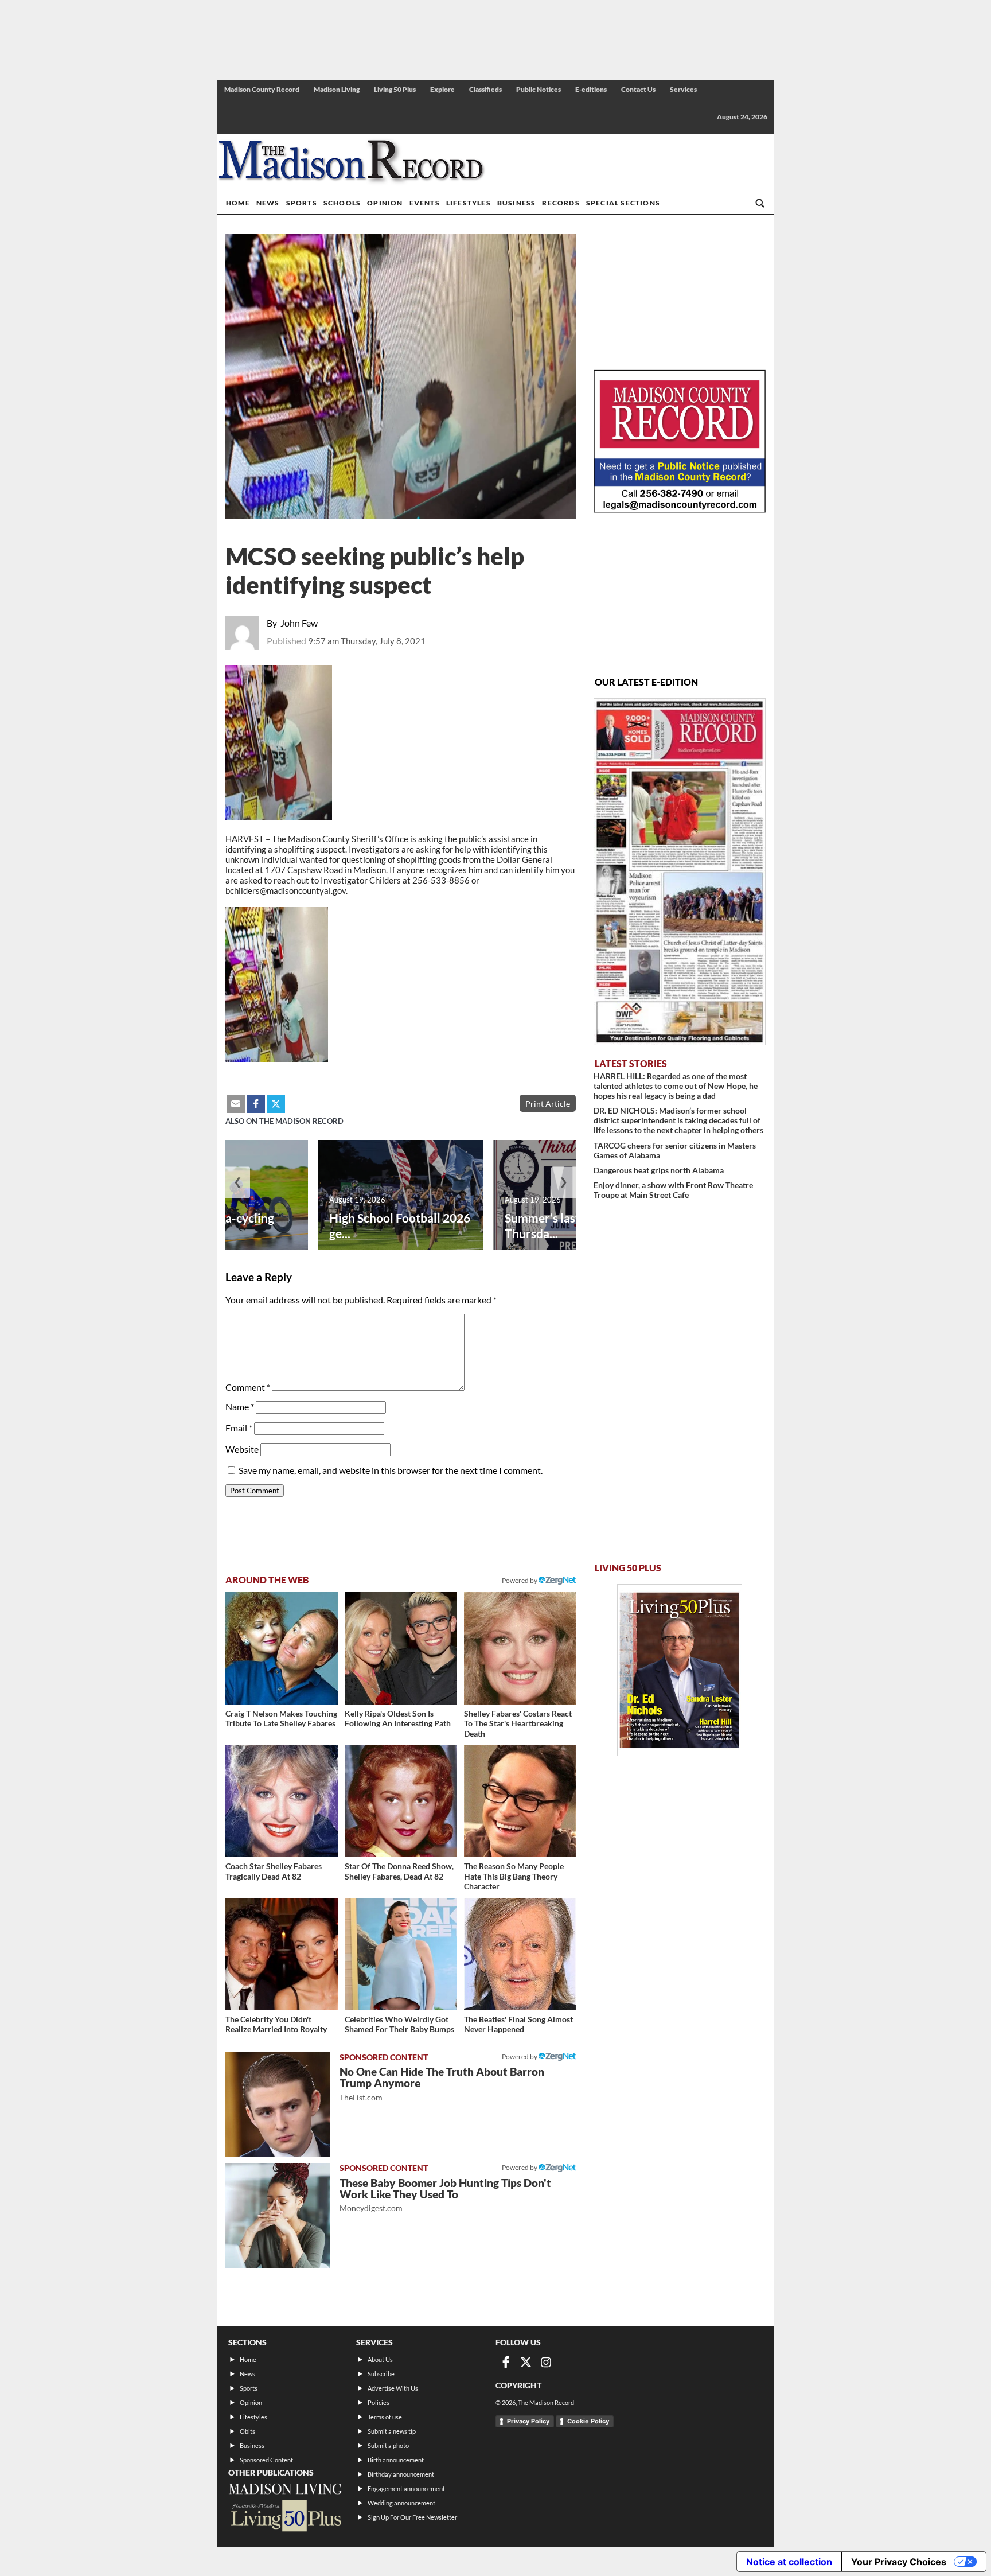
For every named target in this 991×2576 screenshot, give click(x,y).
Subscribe (381, 2374)
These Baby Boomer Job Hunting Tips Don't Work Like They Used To (445, 2195)
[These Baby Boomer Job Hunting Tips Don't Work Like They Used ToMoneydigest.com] (278, 2215)
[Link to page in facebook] (256, 1104)
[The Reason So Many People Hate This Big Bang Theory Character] (520, 1801)
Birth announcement (396, 2460)
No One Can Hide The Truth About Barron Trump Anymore (442, 2083)
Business (517, 203)
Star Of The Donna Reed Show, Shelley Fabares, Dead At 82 (399, 1871)
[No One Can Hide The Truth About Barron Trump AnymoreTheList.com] (278, 2105)
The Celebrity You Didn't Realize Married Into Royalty (276, 2024)
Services (683, 89)
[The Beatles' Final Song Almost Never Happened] (520, 1954)
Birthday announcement (401, 2474)
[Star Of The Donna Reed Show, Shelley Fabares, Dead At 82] (401, 1801)
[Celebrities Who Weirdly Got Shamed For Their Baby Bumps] (401, 1954)
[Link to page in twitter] (276, 1104)
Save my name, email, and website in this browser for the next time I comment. (391, 1470)
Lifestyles (469, 203)
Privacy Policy (528, 2421)
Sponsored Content (266, 2460)
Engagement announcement (406, 2489)
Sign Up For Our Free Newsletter (412, 2517)
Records (561, 203)
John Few (299, 623)
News (268, 203)
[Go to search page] (760, 203)
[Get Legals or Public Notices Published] (680, 509)
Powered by (520, 2056)
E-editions (591, 89)
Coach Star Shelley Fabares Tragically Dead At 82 (274, 1871)
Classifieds (485, 89)
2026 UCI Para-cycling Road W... (214, 1225)
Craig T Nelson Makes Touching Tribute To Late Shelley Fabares (281, 1719)
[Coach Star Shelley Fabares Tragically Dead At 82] (282, 1801)
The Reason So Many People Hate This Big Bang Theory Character (514, 1876)
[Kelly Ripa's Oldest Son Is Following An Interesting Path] (401, 1648)
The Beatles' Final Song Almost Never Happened (518, 2024)
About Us (380, 2359)
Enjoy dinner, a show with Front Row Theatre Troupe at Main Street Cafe (673, 1190)
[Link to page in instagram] (546, 2362)
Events (425, 203)
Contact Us (638, 89)
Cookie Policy (588, 2421)
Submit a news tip (392, 2431)
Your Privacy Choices (899, 2562)
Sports (302, 203)
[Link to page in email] (236, 1104)
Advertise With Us (393, 2388)
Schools (342, 203)
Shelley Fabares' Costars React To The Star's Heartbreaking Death (518, 1723)
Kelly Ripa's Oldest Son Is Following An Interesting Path (398, 1719)
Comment (248, 1387)
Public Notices (539, 89)
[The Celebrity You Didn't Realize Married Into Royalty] (282, 1954)
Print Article (548, 1104)
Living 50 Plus (395, 89)
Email (239, 1428)
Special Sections (623, 203)
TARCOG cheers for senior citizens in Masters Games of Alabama (675, 1150)
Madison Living (337, 89)
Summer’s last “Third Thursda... (561, 1225)
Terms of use (385, 2417)
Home (238, 203)
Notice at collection (789, 2562)
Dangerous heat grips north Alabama (659, 1170)
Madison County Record (262, 89)
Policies (379, 2402)
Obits (247, 2431)
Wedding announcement (401, 2503)
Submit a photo (388, 2445)
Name (240, 1406)
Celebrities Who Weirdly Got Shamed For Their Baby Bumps (399, 2024)
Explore (442, 89)
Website (242, 1449)
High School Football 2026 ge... (400, 1225)
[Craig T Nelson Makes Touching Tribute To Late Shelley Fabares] (282, 1648)
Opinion (385, 203)
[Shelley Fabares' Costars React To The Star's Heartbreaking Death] (520, 1648)
